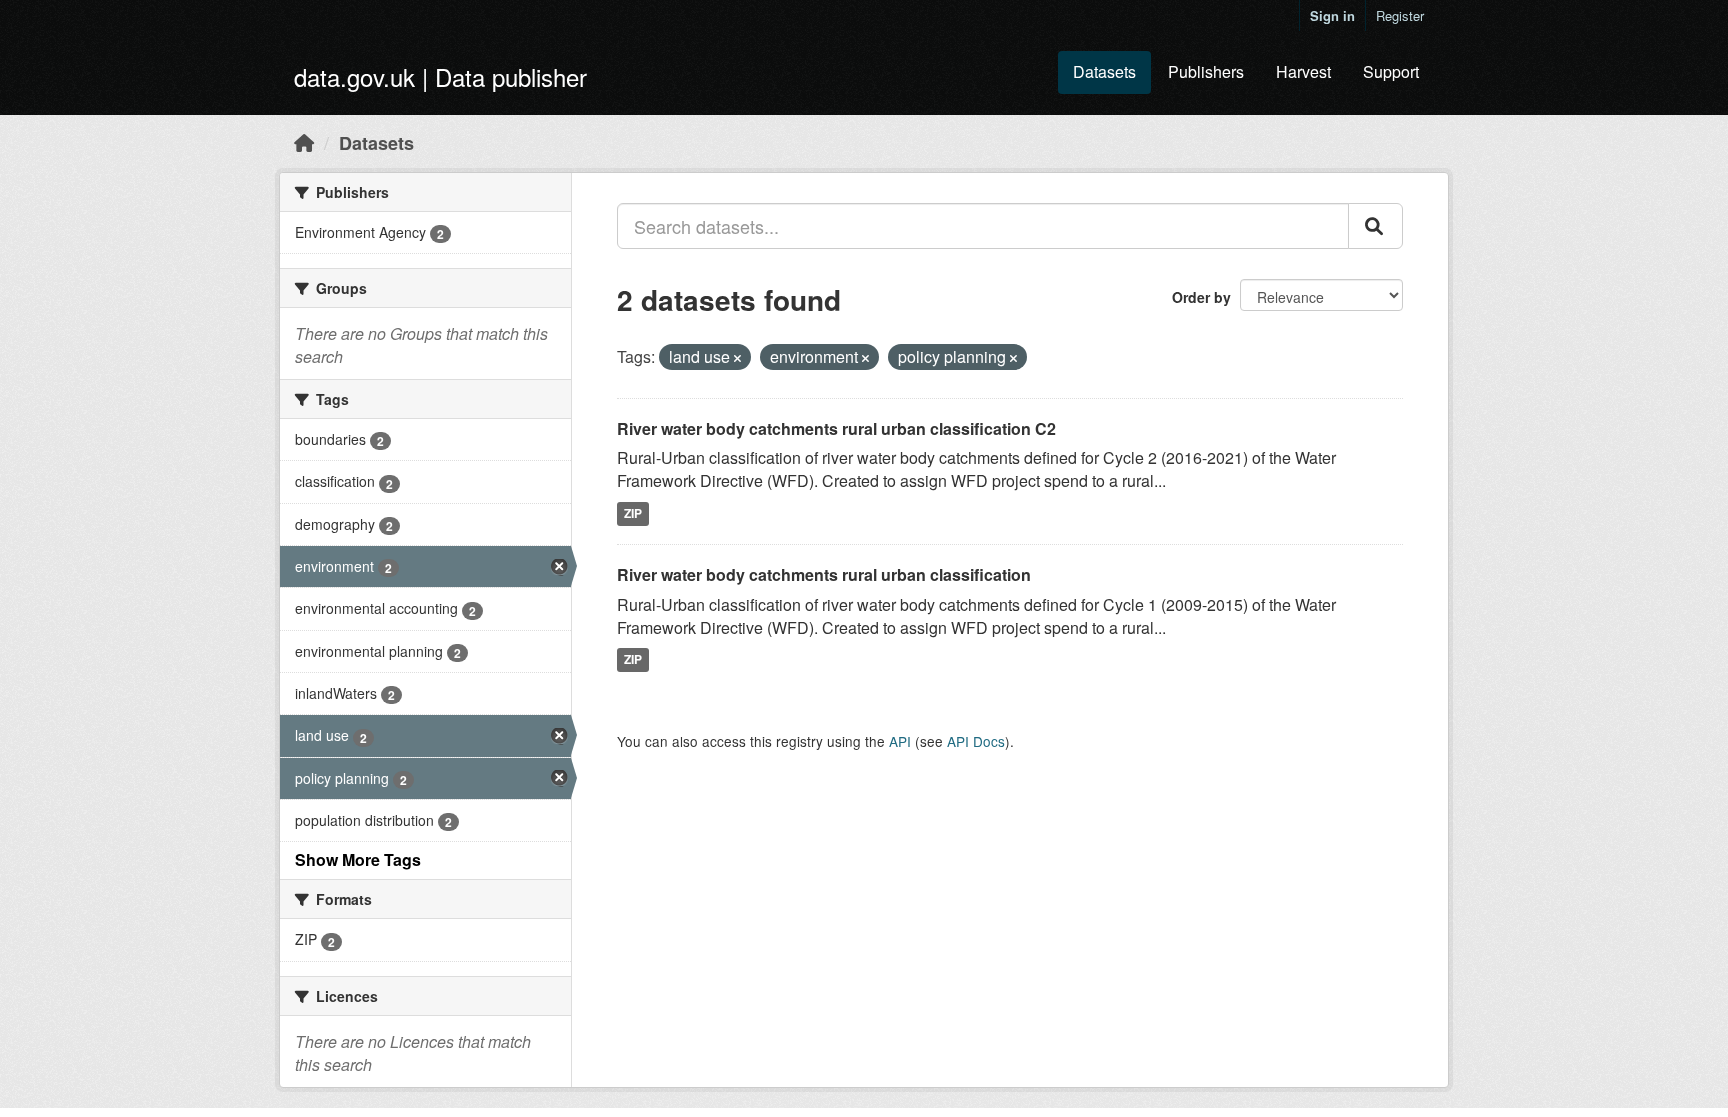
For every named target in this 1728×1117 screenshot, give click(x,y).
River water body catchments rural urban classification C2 (836, 428)
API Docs (976, 741)
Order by (1201, 297)
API (900, 741)
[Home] (304, 142)
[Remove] (737, 358)
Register (1400, 15)
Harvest (1303, 71)
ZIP (633, 513)
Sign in (1332, 15)
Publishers (1206, 71)
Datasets (1104, 71)
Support (1391, 71)
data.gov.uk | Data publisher (440, 76)
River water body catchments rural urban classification (824, 574)
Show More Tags (358, 859)
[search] (1375, 226)
